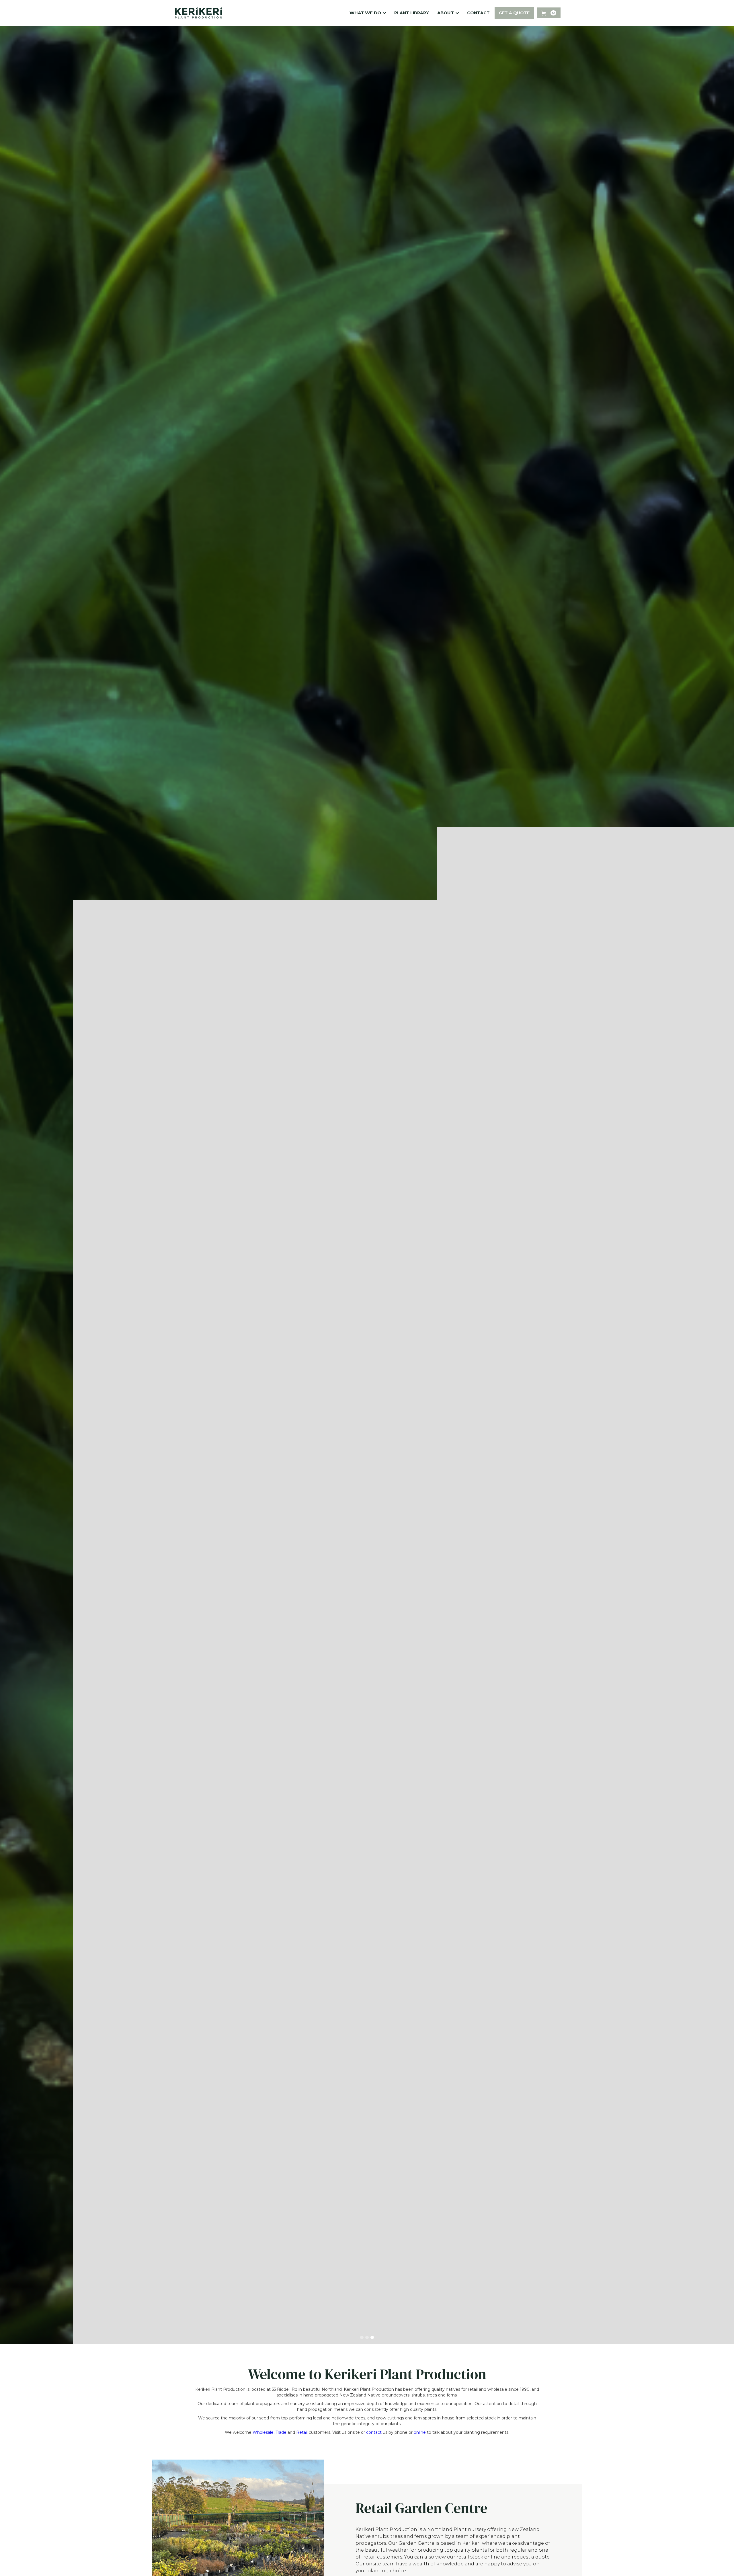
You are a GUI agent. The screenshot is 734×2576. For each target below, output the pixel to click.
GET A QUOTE (514, 13)
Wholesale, (263, 2432)
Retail (302, 2432)
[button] (367, 13)
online (420, 2432)
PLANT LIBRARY (412, 13)
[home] (199, 13)
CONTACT (478, 13)
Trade (282, 2432)
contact (374, 2432)
